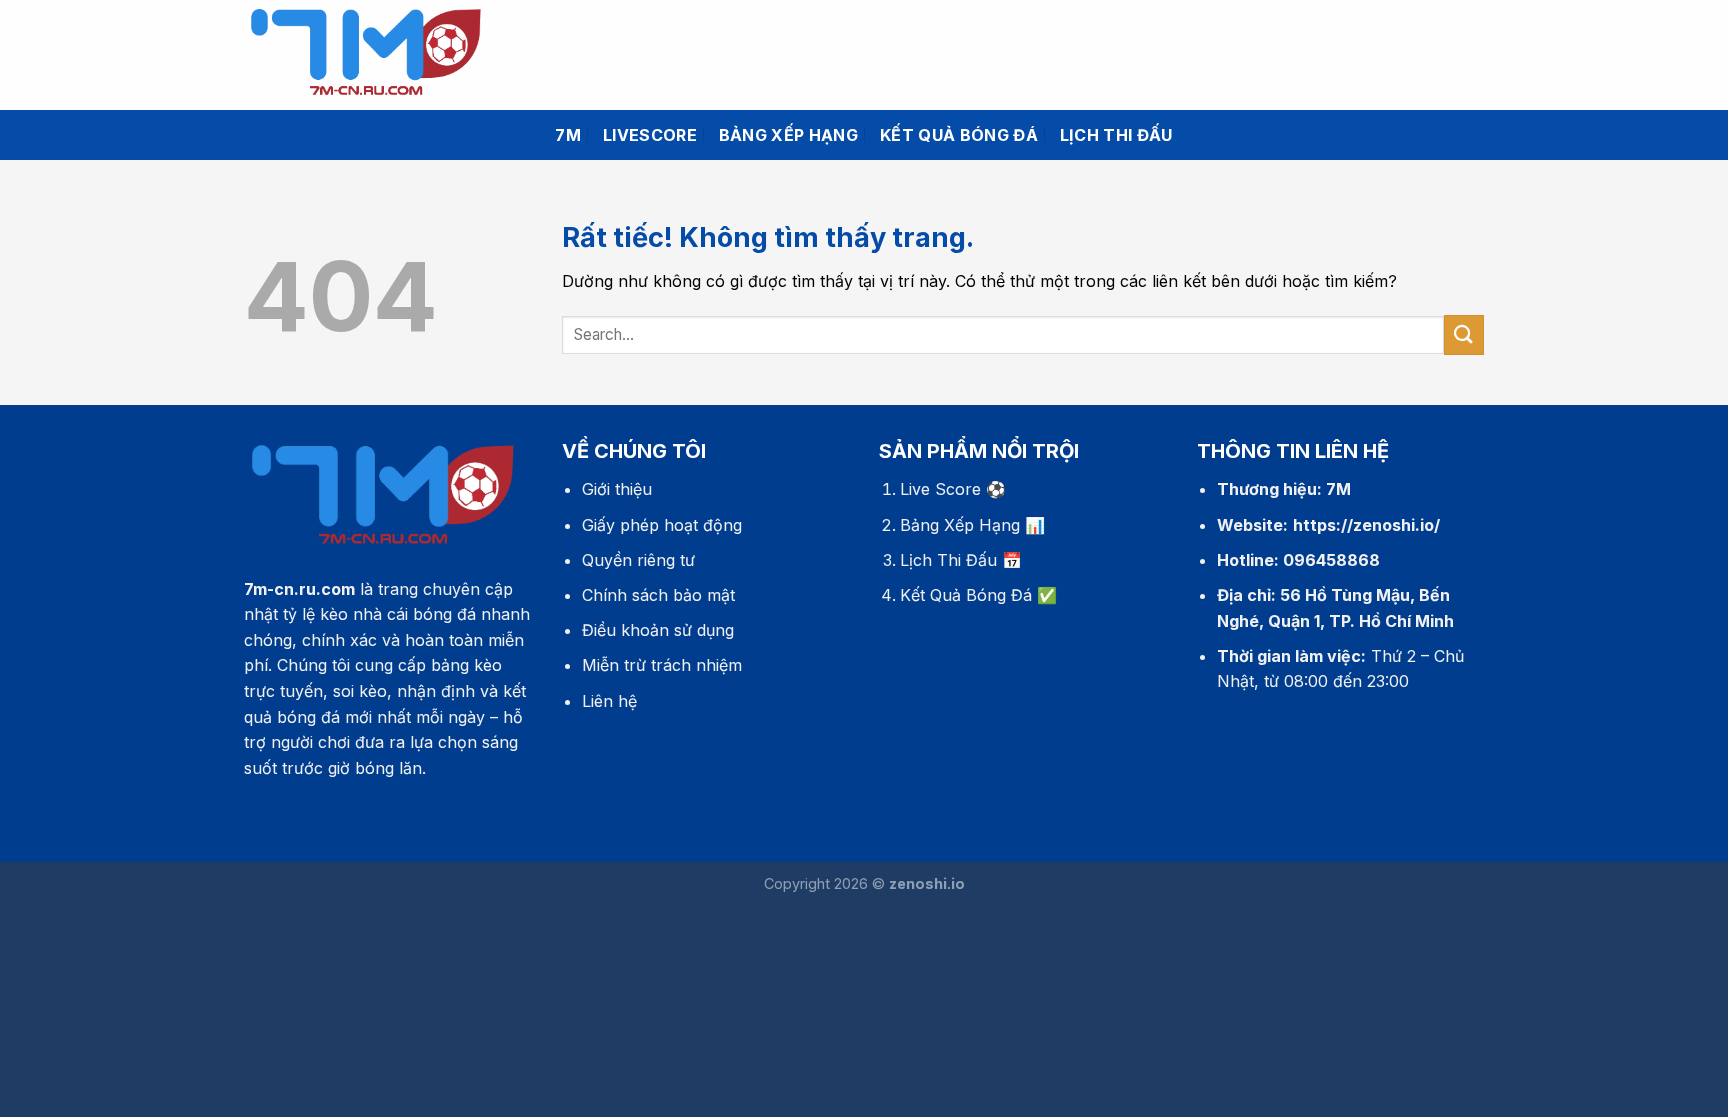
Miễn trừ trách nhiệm (662, 665)
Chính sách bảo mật (658, 595)
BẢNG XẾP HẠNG (788, 135)
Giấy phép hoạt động (662, 525)
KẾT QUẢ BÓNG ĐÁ (959, 135)
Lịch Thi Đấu (948, 560)
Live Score (940, 489)
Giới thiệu (617, 489)
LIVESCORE (650, 135)
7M (568, 135)
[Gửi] (1464, 334)
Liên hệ (609, 701)
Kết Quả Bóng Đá (966, 595)
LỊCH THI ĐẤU (1116, 135)
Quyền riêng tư (638, 560)
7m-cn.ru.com (299, 589)
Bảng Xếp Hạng (960, 525)
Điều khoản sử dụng (658, 630)
